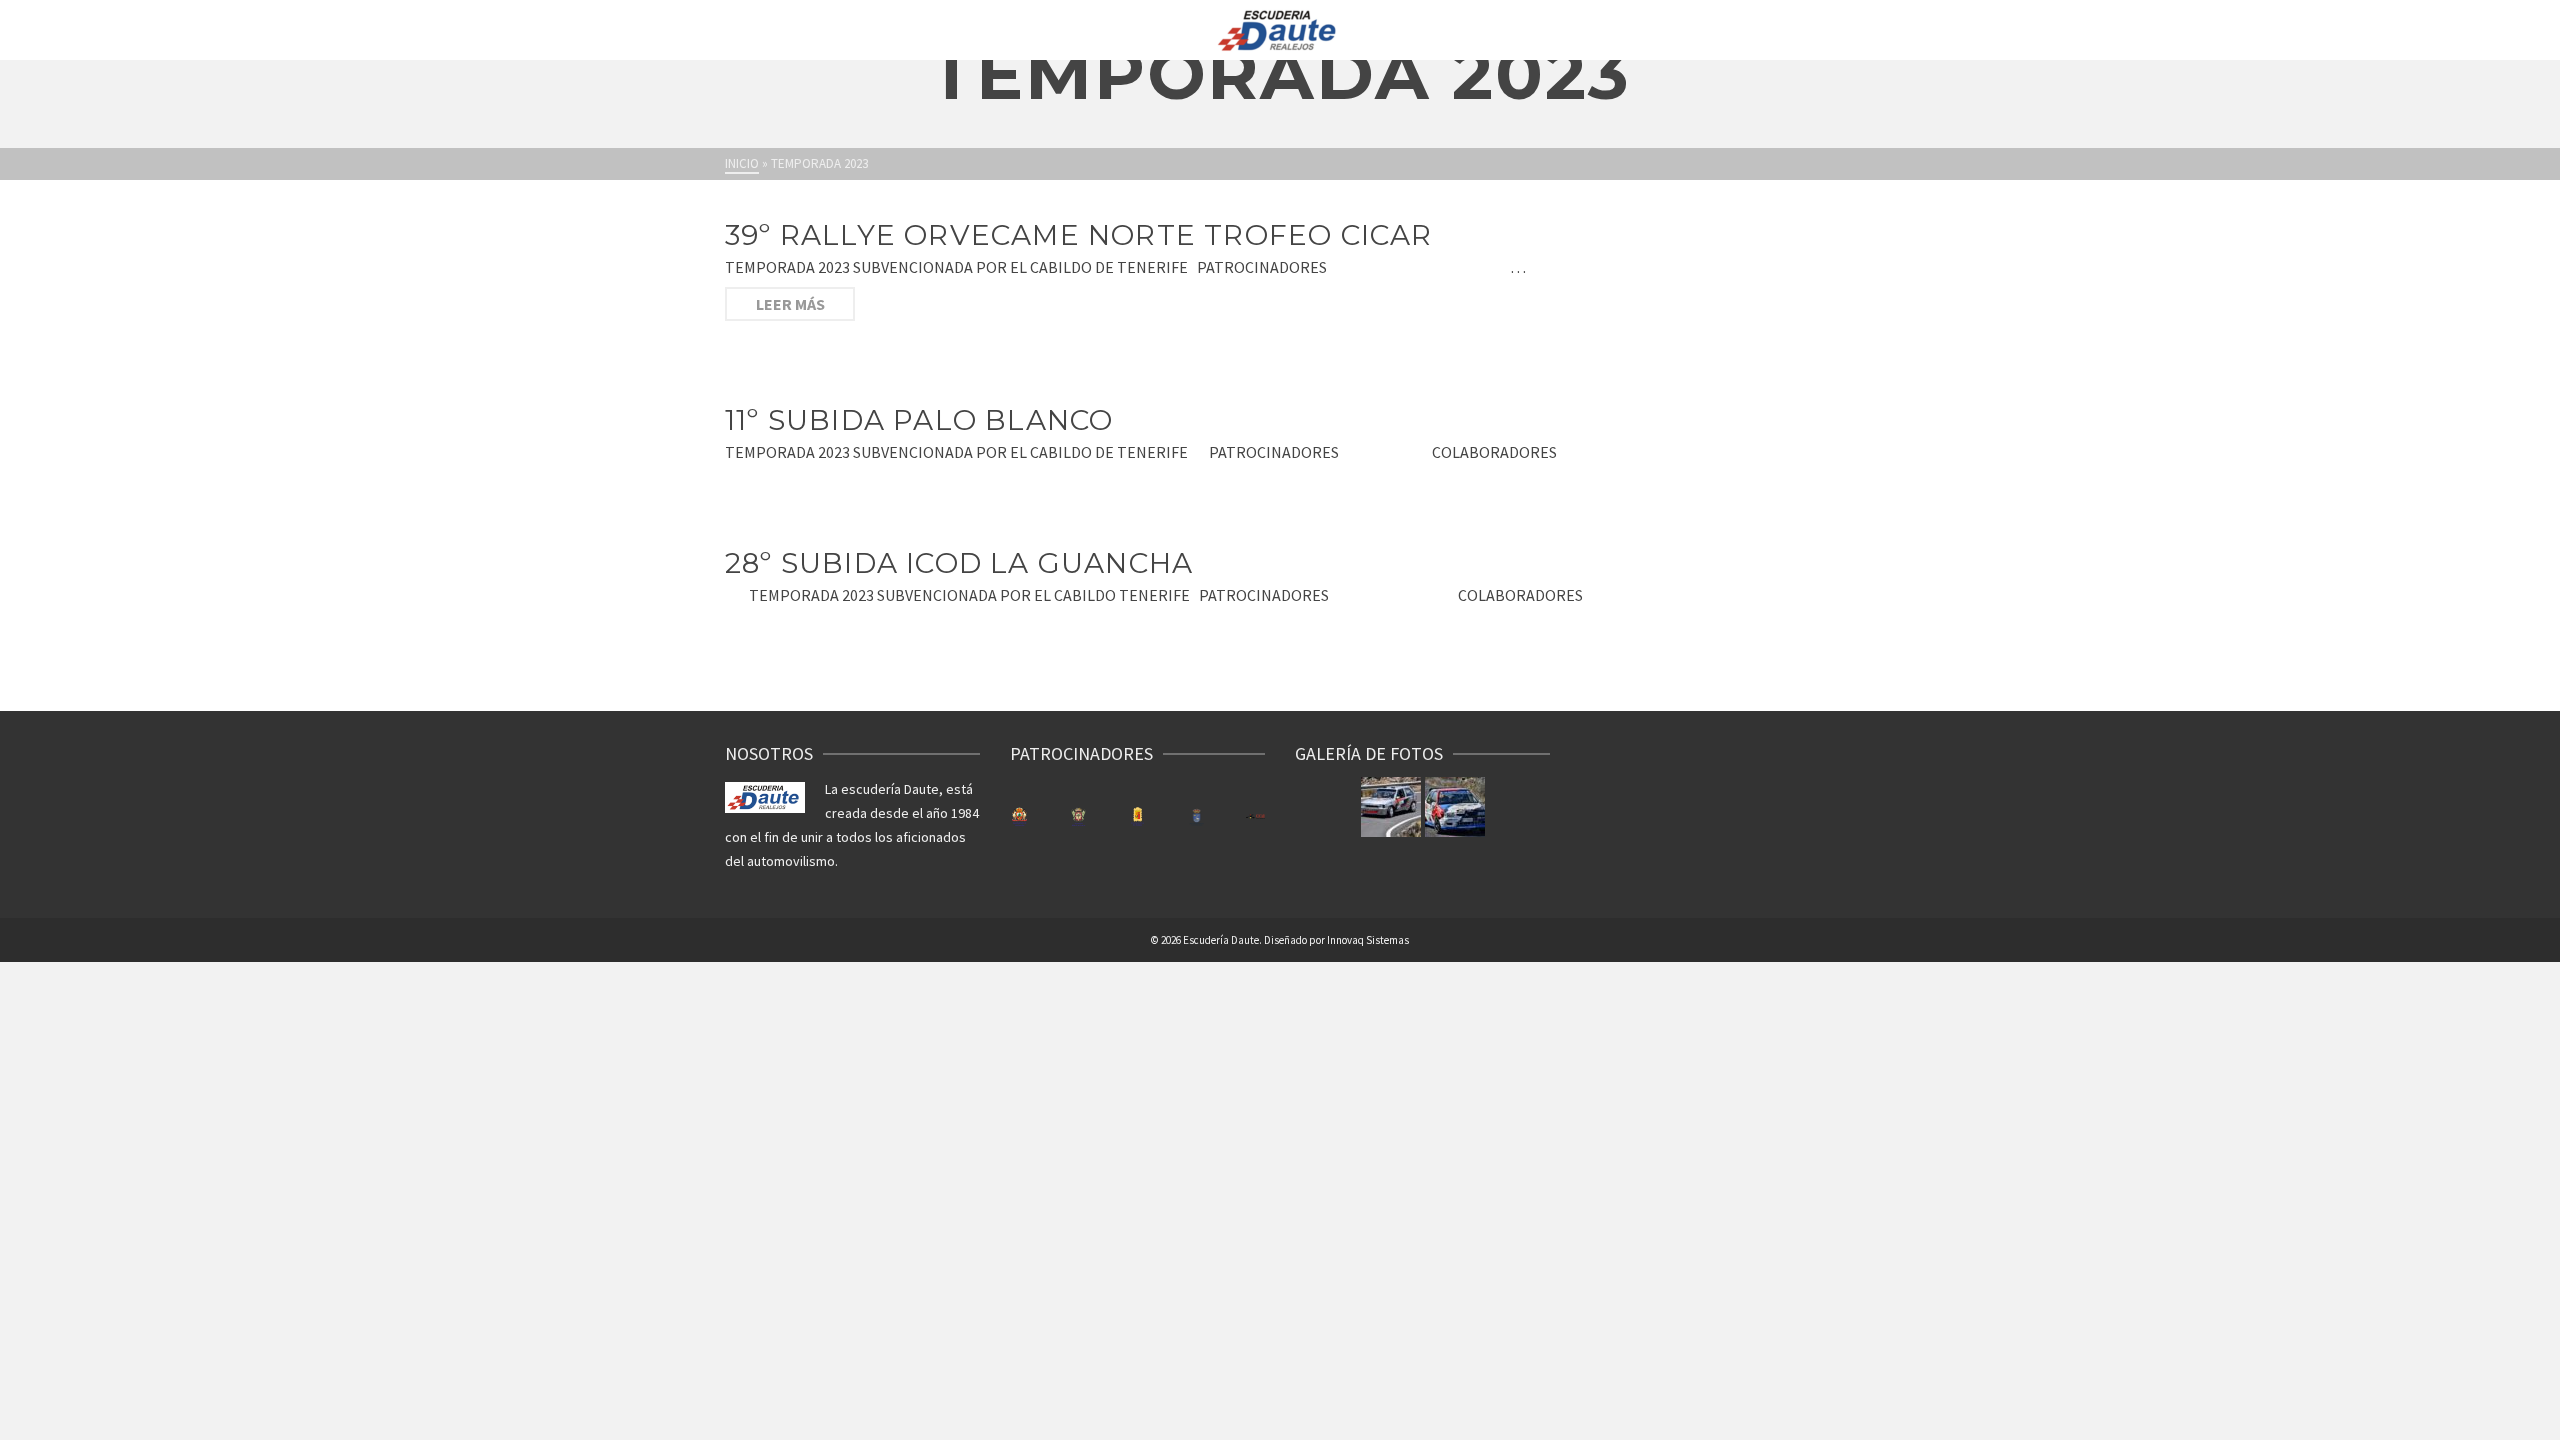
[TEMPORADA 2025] (1455, 807)
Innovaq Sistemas (1368, 940)
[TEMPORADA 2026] (1391, 807)
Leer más (790, 304)
